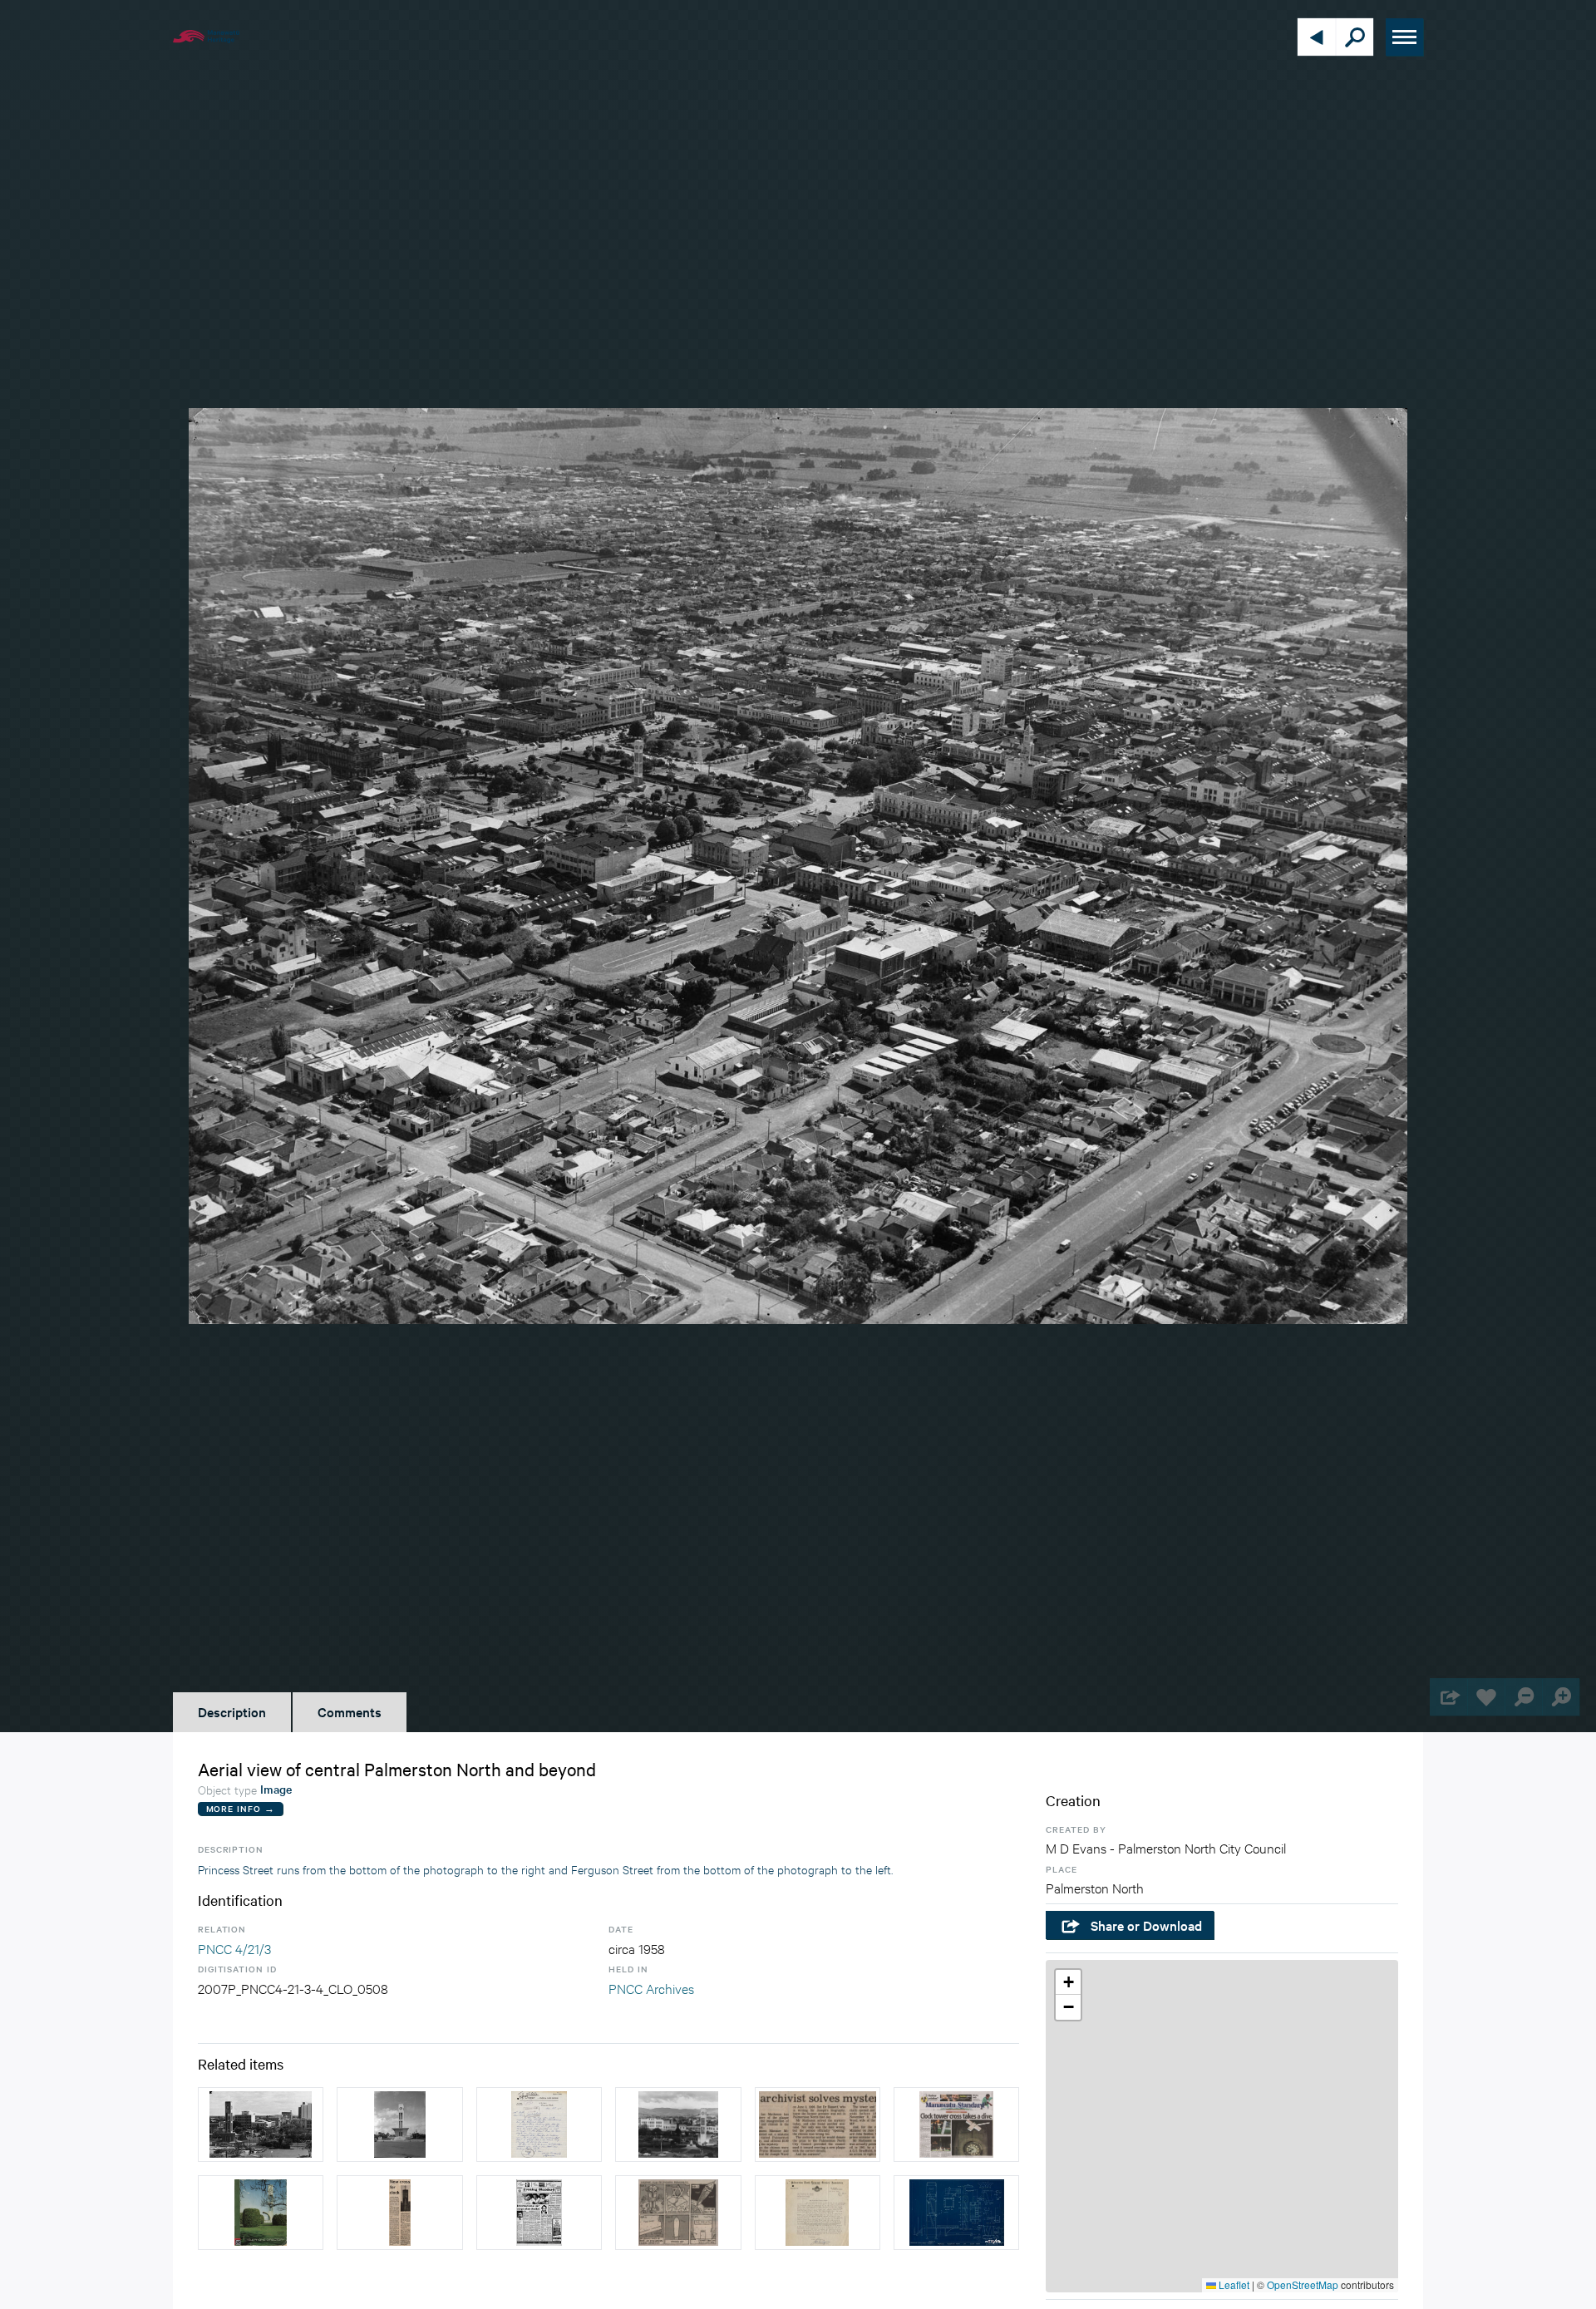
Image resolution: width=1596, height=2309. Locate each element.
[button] (1068, 1982)
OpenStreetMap (1303, 2284)
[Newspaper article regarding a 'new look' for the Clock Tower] (539, 2213)
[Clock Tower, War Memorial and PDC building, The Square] (678, 2124)
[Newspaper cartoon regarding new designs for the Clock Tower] (678, 2213)
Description (232, 1711)
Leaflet (1233, 2284)
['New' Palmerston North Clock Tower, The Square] (399, 2124)
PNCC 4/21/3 (234, 1948)
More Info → (241, 1808)
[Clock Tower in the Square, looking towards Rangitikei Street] (261, 2124)
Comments (350, 1711)
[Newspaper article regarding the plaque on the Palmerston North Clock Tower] (818, 2124)
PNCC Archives (651, 1988)
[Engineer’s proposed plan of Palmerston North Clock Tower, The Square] (956, 2213)
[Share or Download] (1448, 1697)
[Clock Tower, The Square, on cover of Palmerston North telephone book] (261, 2213)
